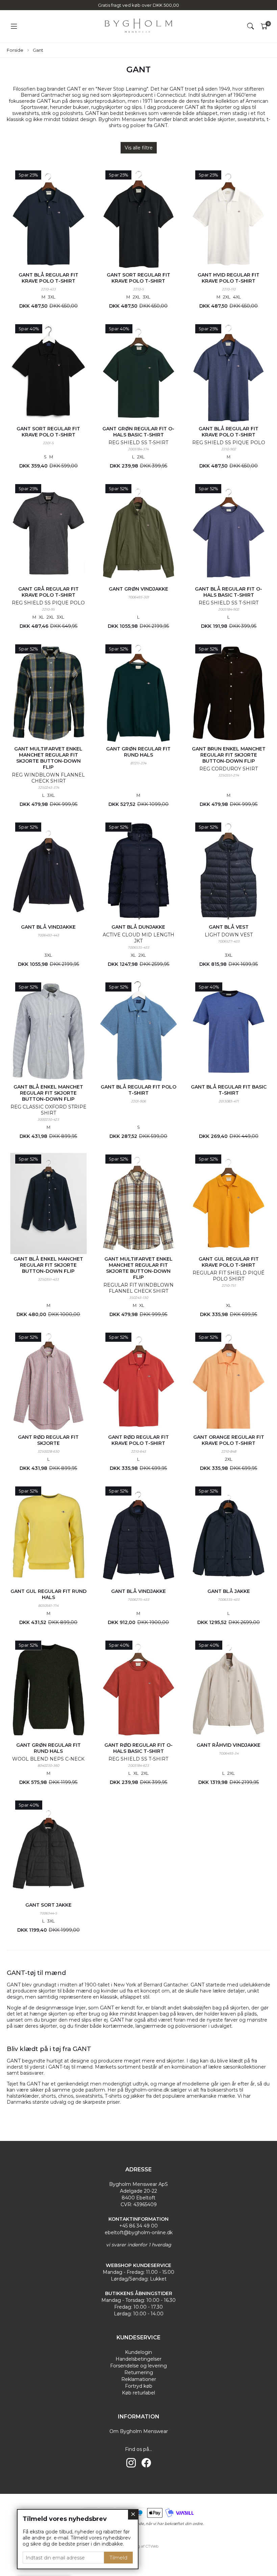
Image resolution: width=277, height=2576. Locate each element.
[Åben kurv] (264, 26)
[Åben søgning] (251, 26)
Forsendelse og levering (138, 2366)
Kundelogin (138, 2352)
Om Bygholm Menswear (139, 2431)
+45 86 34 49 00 (138, 2226)
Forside (15, 50)
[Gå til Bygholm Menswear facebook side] (146, 2463)
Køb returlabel (138, 2393)
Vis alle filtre (139, 148)
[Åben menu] (14, 27)
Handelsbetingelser (138, 2359)
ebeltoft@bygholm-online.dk (139, 2233)
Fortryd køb (139, 2386)
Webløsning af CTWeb (138, 2546)
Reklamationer (139, 2379)
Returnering (139, 2372)
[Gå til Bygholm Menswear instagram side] (131, 2463)
